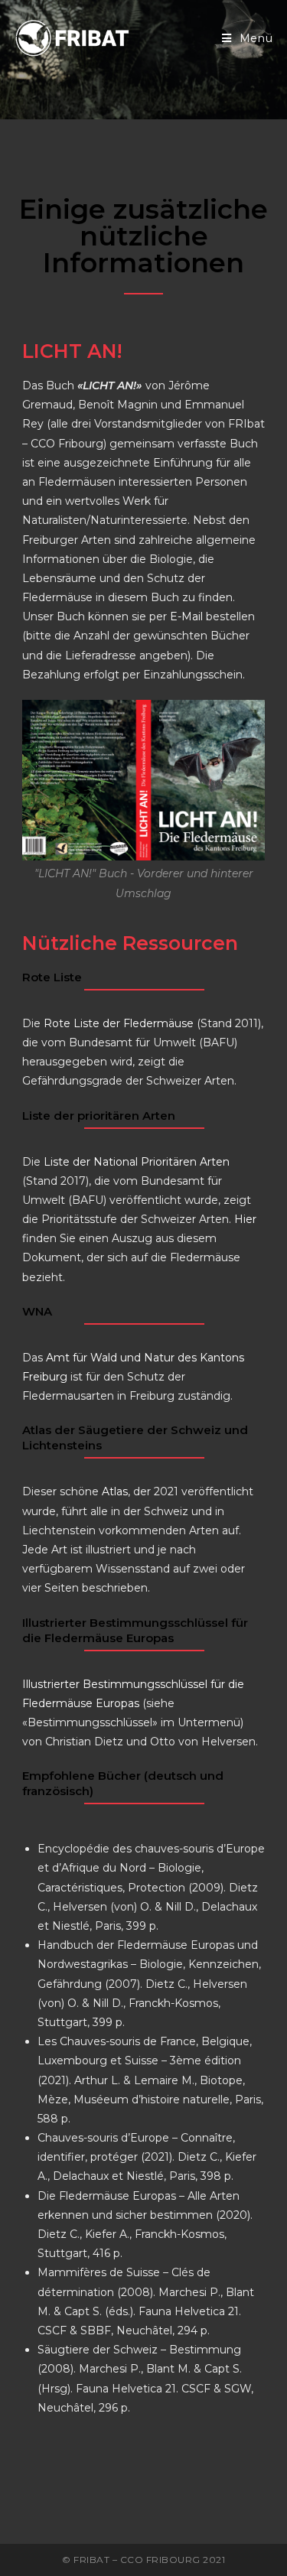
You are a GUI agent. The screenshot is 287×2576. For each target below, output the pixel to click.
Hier (245, 1219)
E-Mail (186, 616)
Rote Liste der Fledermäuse (119, 1023)
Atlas (115, 1491)
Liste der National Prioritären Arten (137, 1162)
